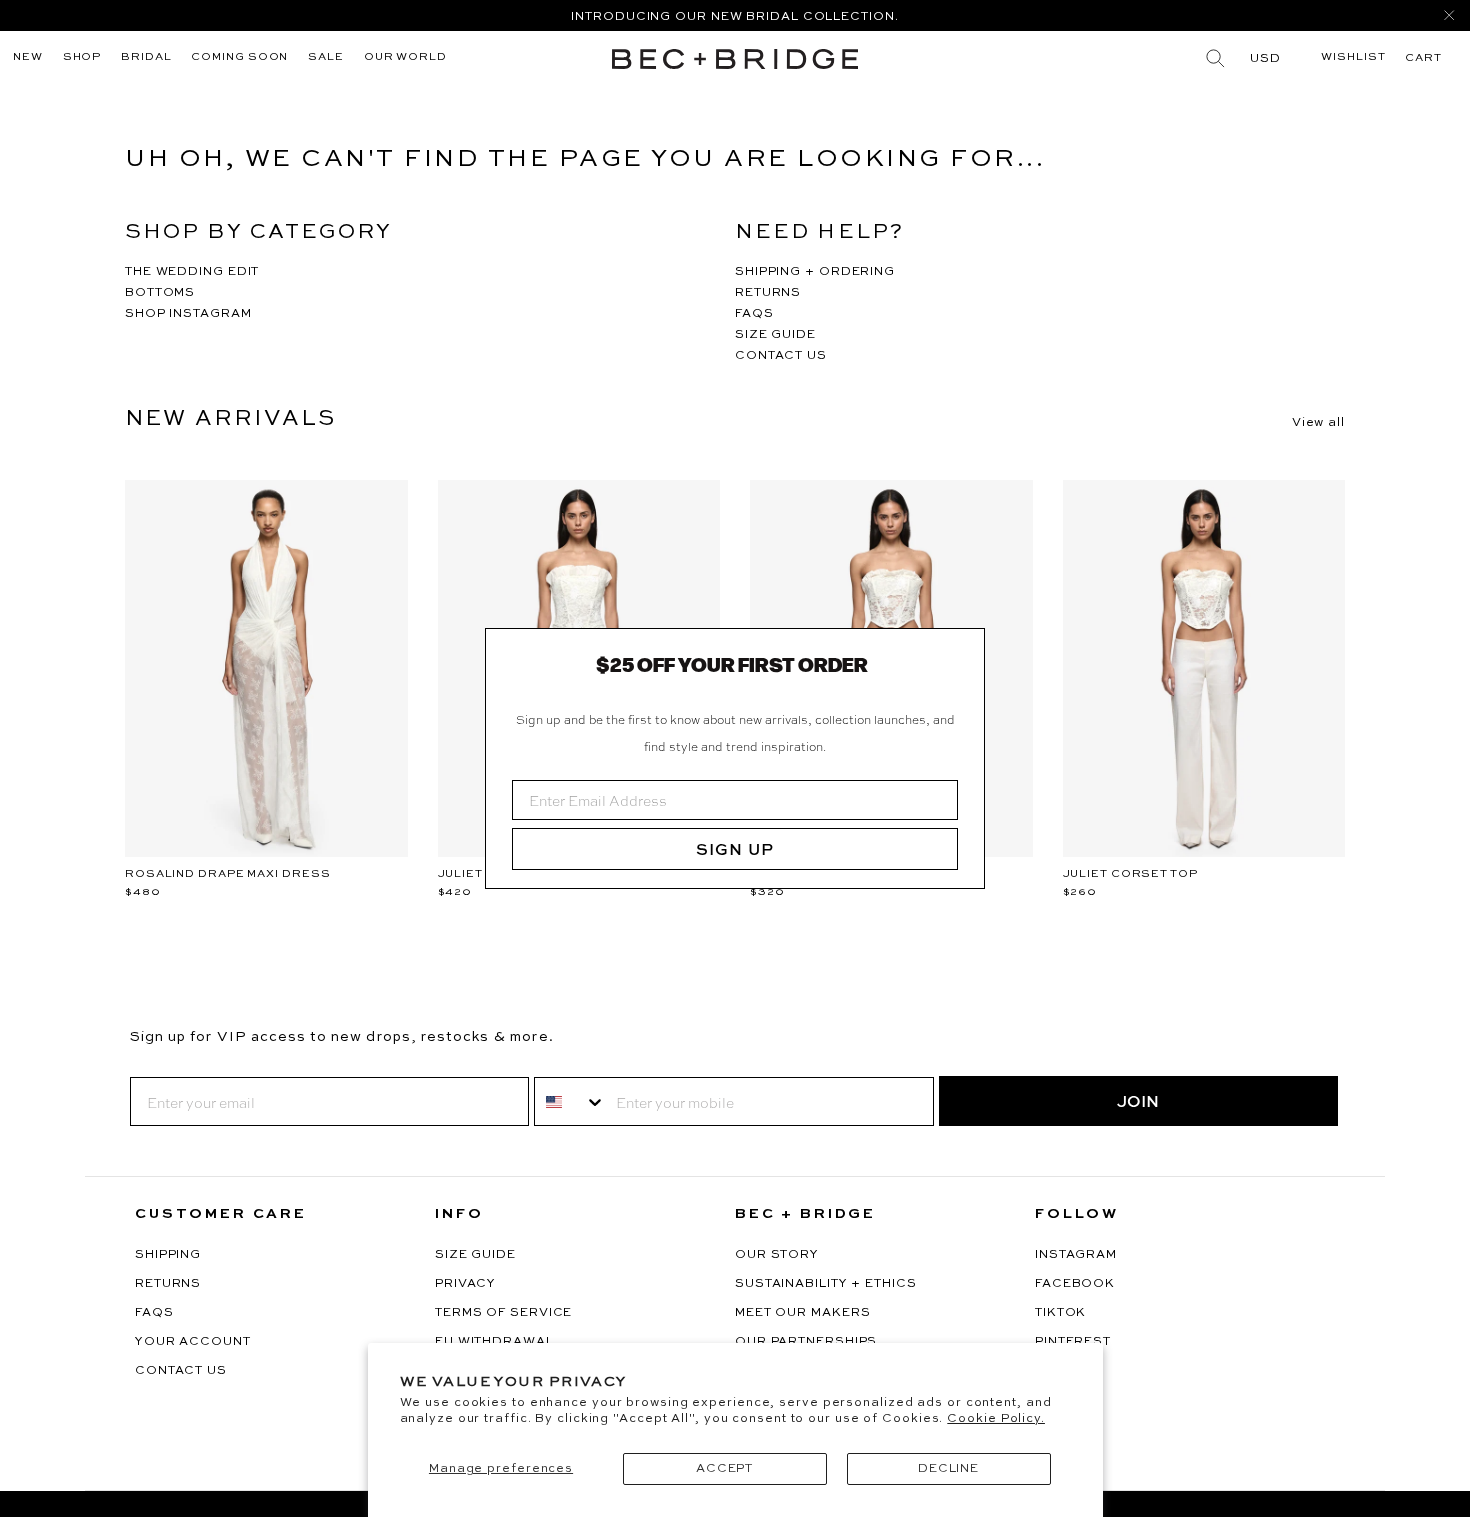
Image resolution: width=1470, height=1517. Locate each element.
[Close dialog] (962, 651)
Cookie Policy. (996, 1419)
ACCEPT (724, 1469)
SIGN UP (735, 849)
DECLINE (948, 1469)
